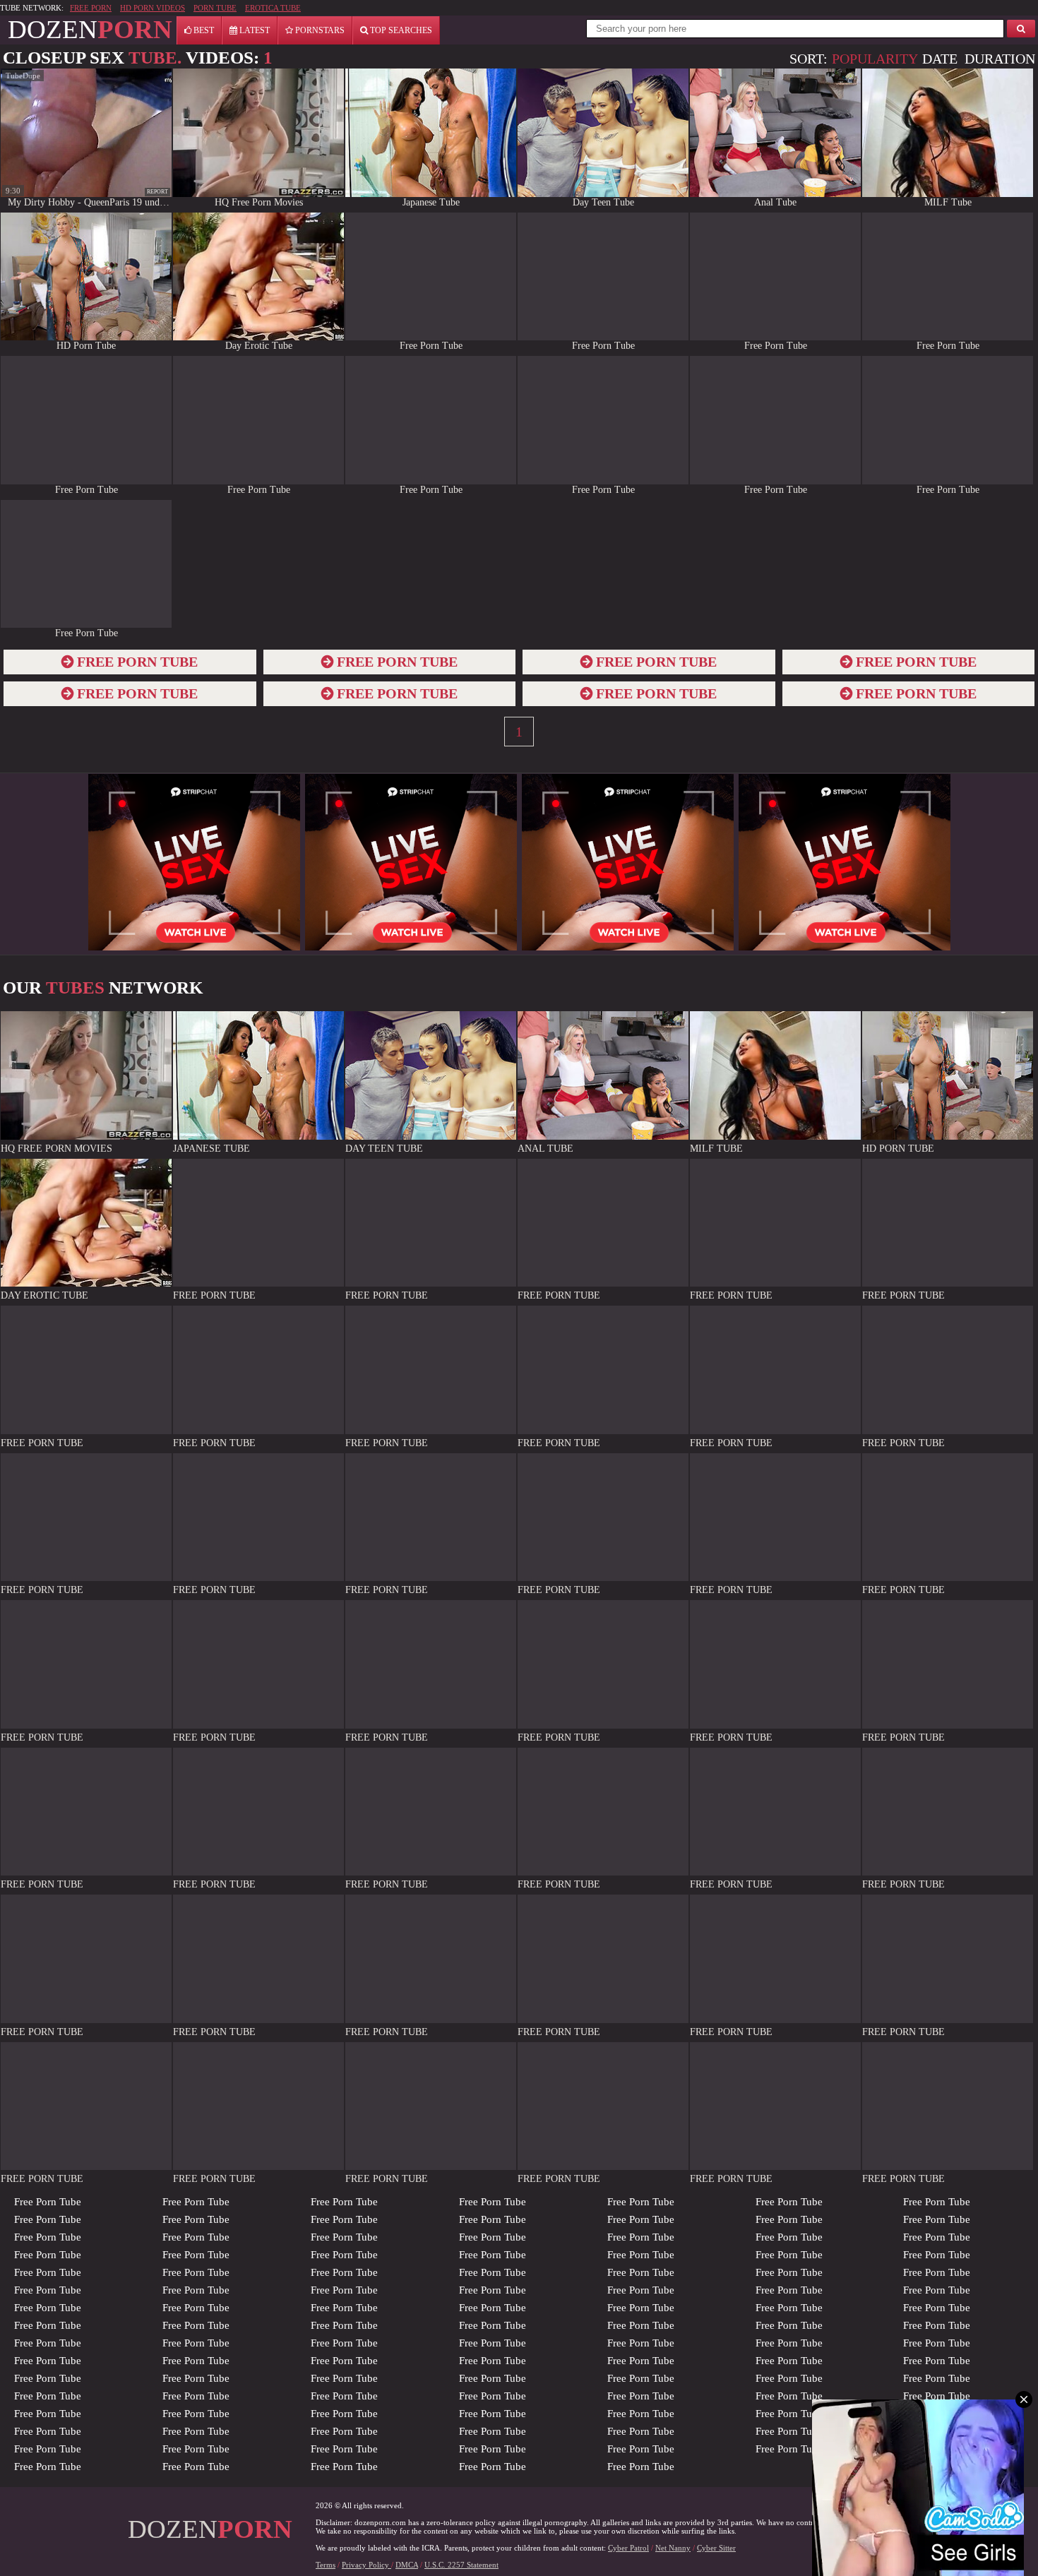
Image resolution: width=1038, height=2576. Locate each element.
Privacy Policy (366, 2565)
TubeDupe (23, 76)
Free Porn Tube (48, 2202)
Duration (1000, 59)
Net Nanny (673, 2548)
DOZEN (90, 29)
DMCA (407, 2565)
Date (940, 59)
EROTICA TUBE (273, 8)
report (157, 192)
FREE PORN (91, 8)
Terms (326, 2565)
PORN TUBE (215, 8)
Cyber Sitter (716, 2548)
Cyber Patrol (628, 2548)
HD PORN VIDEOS (153, 8)
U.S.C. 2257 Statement (461, 2565)
